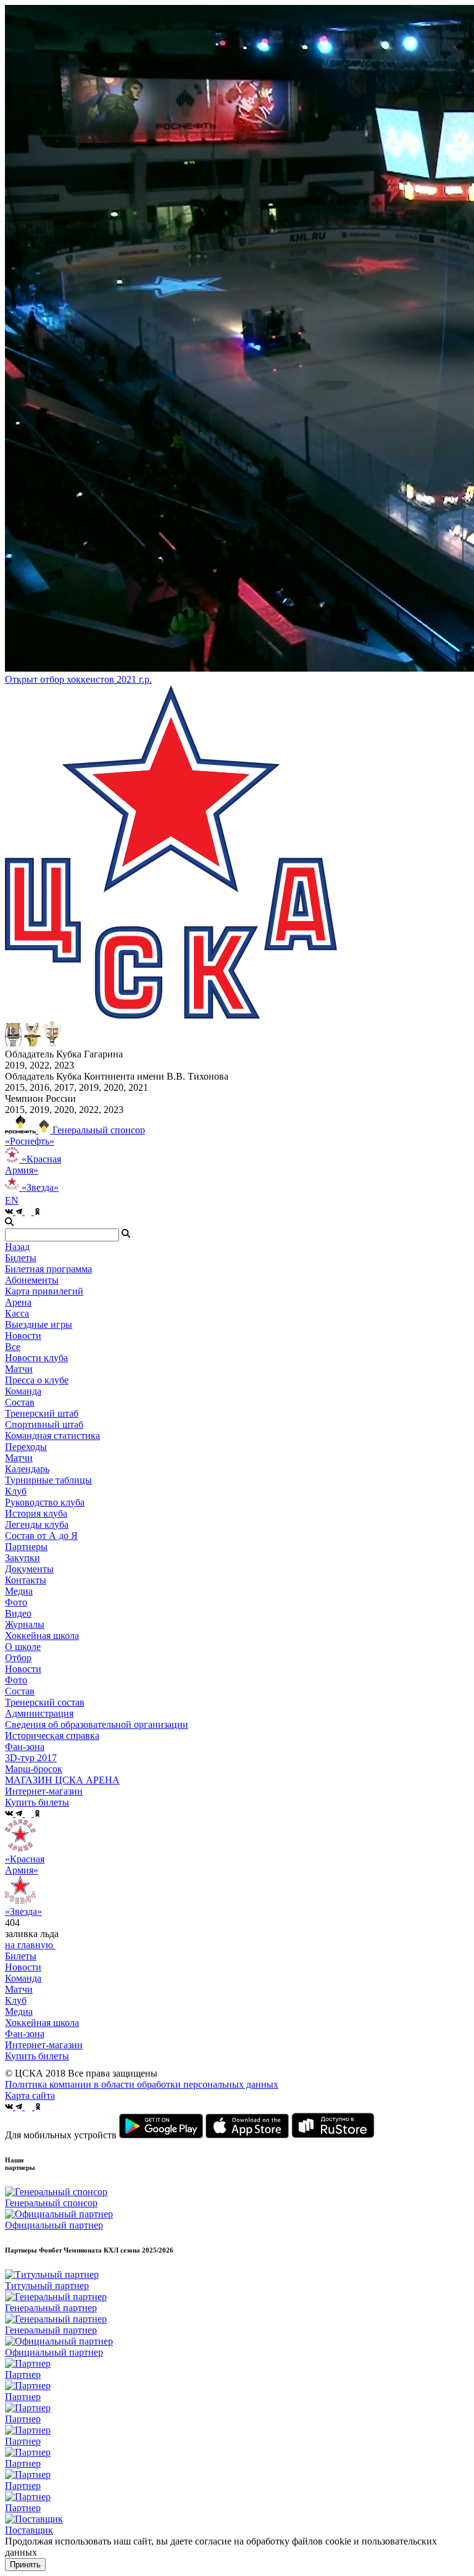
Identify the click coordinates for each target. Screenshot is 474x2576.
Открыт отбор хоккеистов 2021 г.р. (78, 679)
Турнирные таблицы (48, 1480)
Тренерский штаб (42, 1413)
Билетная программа (48, 1269)
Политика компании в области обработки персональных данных (142, 2084)
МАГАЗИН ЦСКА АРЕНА (62, 1780)
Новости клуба (36, 1358)
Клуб (16, 2000)
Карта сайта (30, 2095)
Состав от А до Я (41, 1536)
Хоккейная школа (42, 2023)
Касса (17, 1313)
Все (13, 1347)
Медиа (19, 2011)
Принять (25, 2565)
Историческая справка (52, 1736)
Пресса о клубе (37, 1380)
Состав (20, 1402)
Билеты (21, 1956)
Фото (16, 1602)
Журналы (25, 1624)
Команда (23, 1978)
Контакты (26, 1580)
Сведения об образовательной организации (97, 1724)
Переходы (26, 1447)
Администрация (39, 1713)
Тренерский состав (45, 1702)
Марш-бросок (34, 1769)
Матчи (19, 1369)
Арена (18, 1302)
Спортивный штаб (44, 1424)
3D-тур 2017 (31, 1758)
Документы (29, 1569)
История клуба (36, 1513)
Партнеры (26, 1547)
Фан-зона (25, 2034)
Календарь (27, 1469)
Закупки (23, 1558)
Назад (17, 1247)
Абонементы (32, 1280)
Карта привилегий (44, 1291)
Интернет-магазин (44, 2045)
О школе (23, 1647)
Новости (23, 1669)
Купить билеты (37, 2056)
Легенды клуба (37, 1524)
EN (12, 1200)
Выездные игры (39, 1324)
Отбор (18, 1658)
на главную (30, 1945)
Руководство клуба (45, 1502)
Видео (18, 1613)
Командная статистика (52, 1436)
